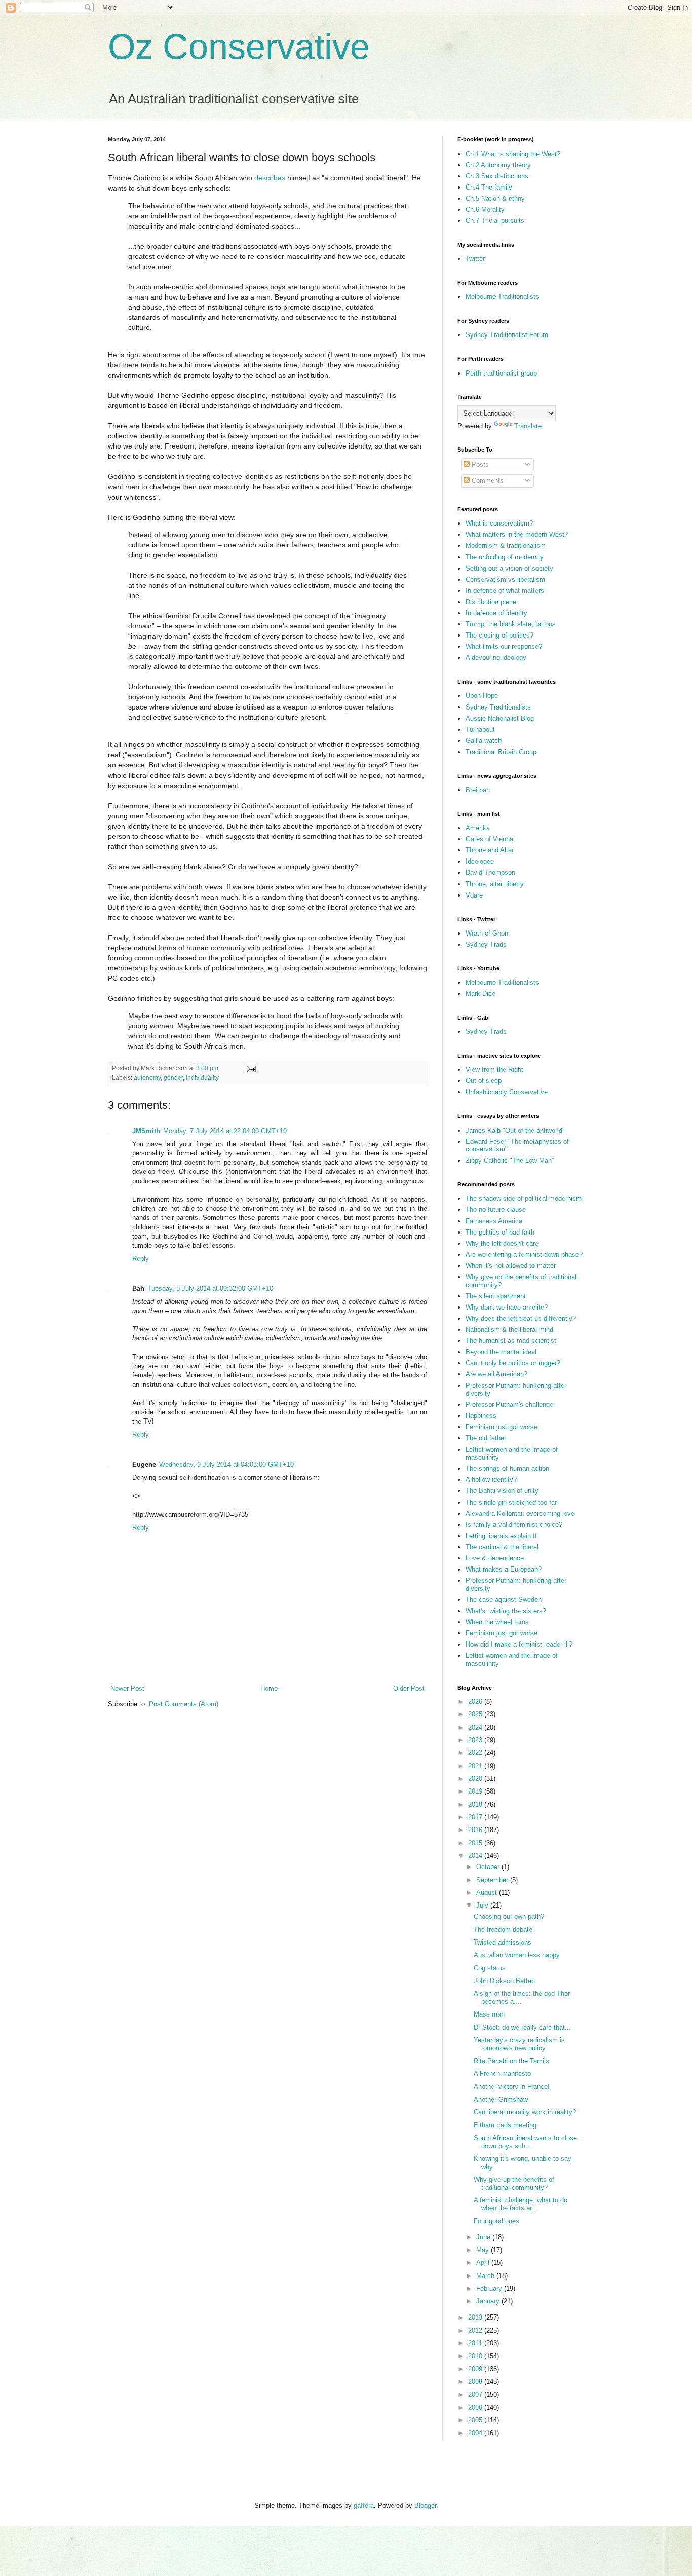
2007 (476, 2394)
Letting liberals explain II (501, 1536)
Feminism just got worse (502, 1427)
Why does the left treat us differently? (521, 1318)
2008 (476, 2382)
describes (270, 178)
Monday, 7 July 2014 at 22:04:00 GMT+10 (225, 1131)
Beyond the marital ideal (501, 1352)
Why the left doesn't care (502, 1243)
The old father (486, 1438)
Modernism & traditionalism (506, 546)
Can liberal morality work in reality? (525, 2112)
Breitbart (478, 790)
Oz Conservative (239, 47)
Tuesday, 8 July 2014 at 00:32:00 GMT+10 (210, 1289)
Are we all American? (496, 1374)
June (484, 2237)
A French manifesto (502, 2074)
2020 (476, 1779)
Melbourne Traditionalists (502, 297)
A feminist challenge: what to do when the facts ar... (521, 2204)
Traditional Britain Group (501, 752)
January (489, 2301)
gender (173, 1078)
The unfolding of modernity (505, 557)
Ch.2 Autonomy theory (498, 165)
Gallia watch (484, 741)
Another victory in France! (512, 2087)
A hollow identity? (491, 1480)
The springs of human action (507, 1468)
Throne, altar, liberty (495, 884)
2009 (476, 2369)
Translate (528, 426)
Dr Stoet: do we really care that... (522, 2027)
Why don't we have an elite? (507, 1307)
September (493, 1880)
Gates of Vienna (489, 839)
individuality (202, 1078)
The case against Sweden (504, 1600)
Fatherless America (494, 1221)
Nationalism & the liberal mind (509, 1330)
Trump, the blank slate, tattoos (511, 624)
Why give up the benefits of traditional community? (514, 2183)
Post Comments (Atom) (184, 1704)
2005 (476, 2420)
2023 (476, 1740)
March (486, 2276)
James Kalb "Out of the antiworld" (515, 1130)
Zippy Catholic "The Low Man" (510, 1160)
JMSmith (146, 1131)
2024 (476, 1727)
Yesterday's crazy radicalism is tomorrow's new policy (519, 2044)
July (483, 1905)
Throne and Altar (490, 850)
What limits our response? (504, 646)
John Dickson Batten (504, 1981)
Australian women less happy (517, 1955)
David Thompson (490, 872)
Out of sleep (484, 1081)
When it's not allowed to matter (511, 1266)
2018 (476, 1804)
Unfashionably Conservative (507, 1092)
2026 (476, 1702)
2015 (476, 1843)
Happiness (481, 1416)
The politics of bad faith (500, 1232)
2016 (476, 1830)
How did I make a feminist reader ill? (519, 1644)
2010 (476, 2356)
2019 (476, 1791)
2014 (476, 1856)
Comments (487, 481)
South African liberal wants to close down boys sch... (525, 2142)
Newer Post (127, 1688)
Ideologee (480, 861)
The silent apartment (496, 1296)
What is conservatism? (499, 523)
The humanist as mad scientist (511, 1341)
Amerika (478, 828)
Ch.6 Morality (485, 210)
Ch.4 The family (489, 187)
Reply (141, 1259)
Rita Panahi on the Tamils (511, 2061)
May (484, 2250)
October (489, 1867)
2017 (476, 1817)
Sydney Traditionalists (498, 707)
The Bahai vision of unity (502, 1491)
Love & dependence (495, 1558)
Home (269, 1688)
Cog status (490, 1968)
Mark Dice (480, 994)
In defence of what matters (505, 591)
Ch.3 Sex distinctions (497, 176)
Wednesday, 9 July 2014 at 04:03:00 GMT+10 (226, 1464)
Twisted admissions (503, 1942)
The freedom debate (503, 1930)
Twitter (475, 259)
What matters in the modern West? (517, 534)
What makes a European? (504, 1569)
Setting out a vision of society (509, 568)
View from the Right (494, 1070)
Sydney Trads (486, 944)
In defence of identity (496, 613)
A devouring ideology (496, 658)
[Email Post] (251, 1068)
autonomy (147, 1078)
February (490, 2288)
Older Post (409, 1688)
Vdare (474, 895)
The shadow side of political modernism (524, 1198)
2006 (476, 2407)
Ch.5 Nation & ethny (495, 198)
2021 (476, 1766)
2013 (476, 2317)
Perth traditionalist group (501, 373)
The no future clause (496, 1209)
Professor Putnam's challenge (509, 1405)
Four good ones (496, 2221)
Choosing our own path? (509, 1916)
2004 (476, 2433)
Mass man (489, 2014)
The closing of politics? (499, 635)
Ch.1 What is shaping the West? (513, 154)
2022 (476, 1753)
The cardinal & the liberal (502, 1547)
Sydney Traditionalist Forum (507, 335)
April (484, 2263)
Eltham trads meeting (505, 2125)
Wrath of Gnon (487, 933)
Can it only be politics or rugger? (513, 1363)
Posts (479, 464)
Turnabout (480, 730)
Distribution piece (491, 602)
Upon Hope (482, 696)
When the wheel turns (497, 1622)
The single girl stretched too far (511, 1502)
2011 (476, 2343)
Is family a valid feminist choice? (514, 1525)
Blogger (425, 2505)
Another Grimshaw (501, 2099)
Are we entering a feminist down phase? (524, 1255)
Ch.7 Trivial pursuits (495, 221)
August (488, 1893)
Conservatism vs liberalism (505, 580)
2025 (476, 1714)
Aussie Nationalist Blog (500, 718)
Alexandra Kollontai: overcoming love (520, 1514)
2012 (476, 2330)
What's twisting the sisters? (506, 1611)
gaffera (364, 2505)
